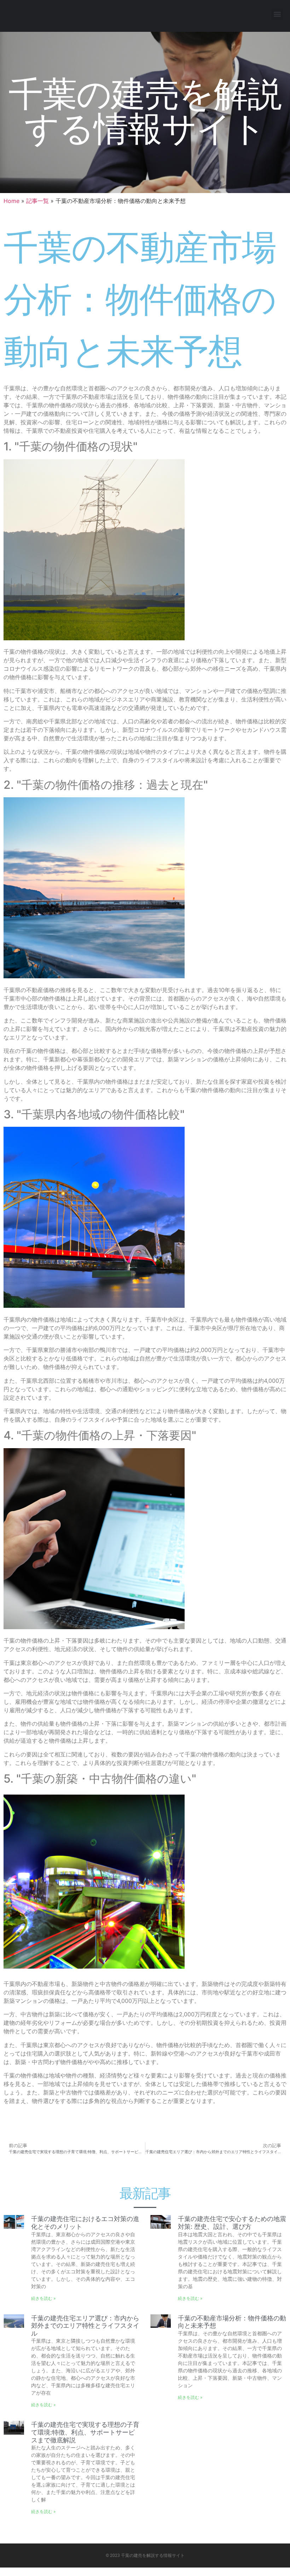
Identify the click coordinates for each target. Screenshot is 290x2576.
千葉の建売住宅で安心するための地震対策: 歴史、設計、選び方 (232, 2223)
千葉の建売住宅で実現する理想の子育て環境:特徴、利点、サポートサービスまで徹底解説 (85, 2432)
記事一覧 (37, 201)
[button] (277, 14)
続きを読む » (43, 2298)
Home (11, 201)
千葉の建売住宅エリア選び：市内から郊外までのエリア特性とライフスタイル (85, 2326)
